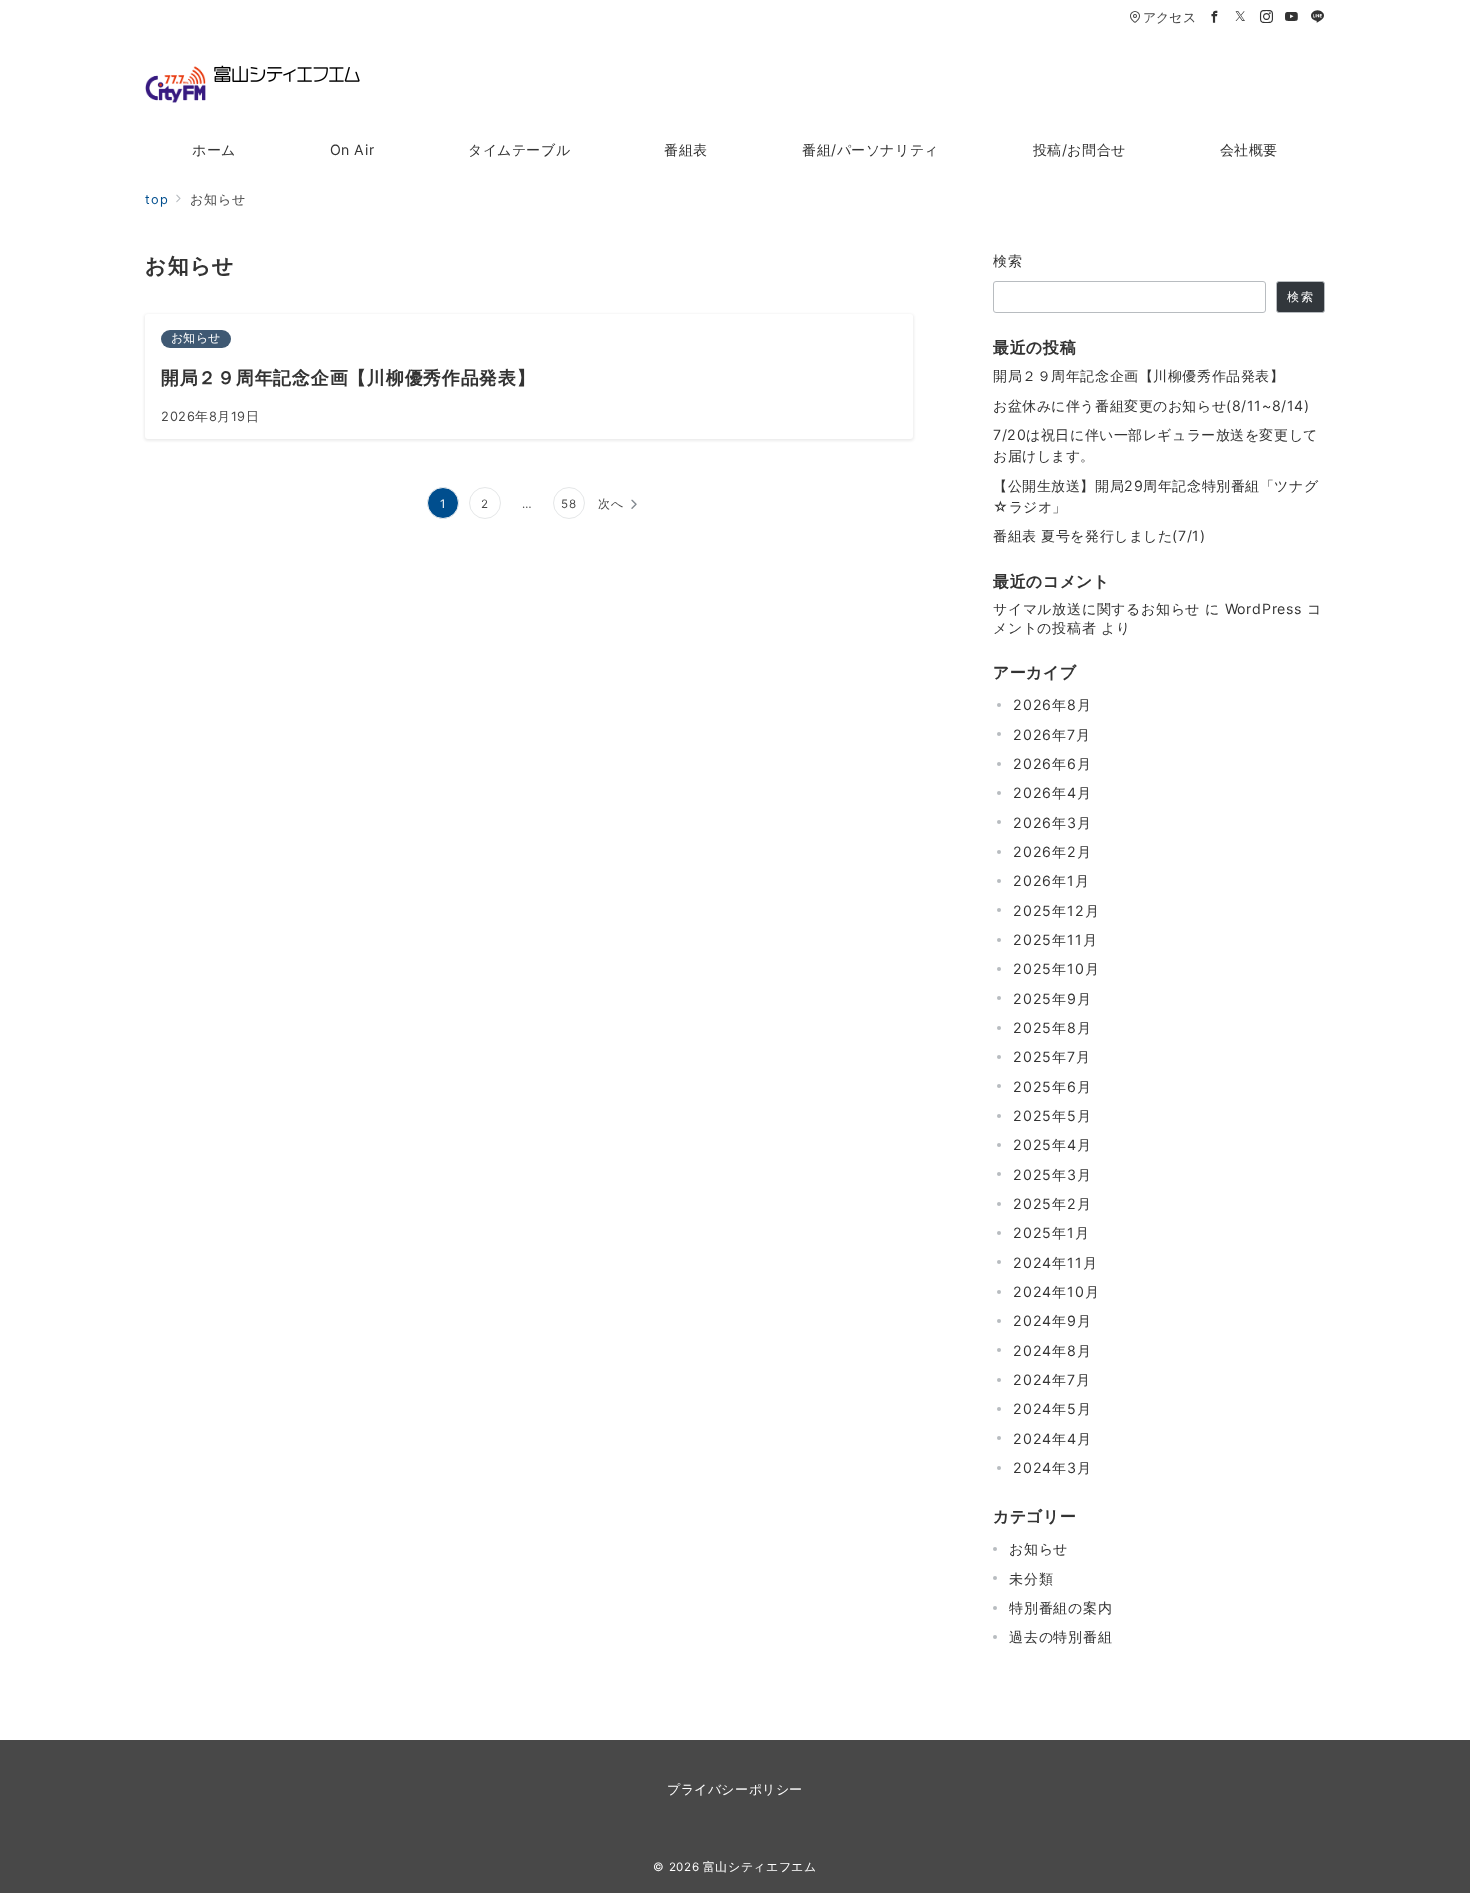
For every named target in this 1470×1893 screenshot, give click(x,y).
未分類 (1031, 1578)
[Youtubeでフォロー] (1292, 17)
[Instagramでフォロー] (1267, 17)
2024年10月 (1056, 1291)
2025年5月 (1052, 1115)
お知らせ (1038, 1548)
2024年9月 (1052, 1320)
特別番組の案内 (1061, 1607)
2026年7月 (1052, 734)
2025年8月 (1052, 1027)
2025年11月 (1055, 939)
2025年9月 (1052, 998)
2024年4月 (1052, 1438)
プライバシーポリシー (734, 1789)
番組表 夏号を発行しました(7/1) (1099, 535)
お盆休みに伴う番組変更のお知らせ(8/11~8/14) (1151, 405)
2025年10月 (1056, 968)
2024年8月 (1052, 1350)
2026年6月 (1052, 763)
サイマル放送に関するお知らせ (1096, 608)
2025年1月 (1051, 1232)
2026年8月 (1052, 704)
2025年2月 (1052, 1203)
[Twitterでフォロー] (1241, 17)
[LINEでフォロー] (1318, 17)
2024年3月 (1052, 1467)
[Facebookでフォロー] (1215, 17)
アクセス (1169, 17)
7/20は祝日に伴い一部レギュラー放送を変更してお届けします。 (1155, 445)
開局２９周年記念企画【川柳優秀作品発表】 (1138, 375)
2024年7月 (1052, 1379)
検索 (1008, 260)
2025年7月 (1052, 1056)
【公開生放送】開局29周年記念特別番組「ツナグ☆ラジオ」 (1155, 496)
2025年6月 (1052, 1086)
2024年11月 (1055, 1262)
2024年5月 (1052, 1408)
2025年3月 (1052, 1174)
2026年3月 (1052, 822)
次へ (611, 504)
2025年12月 (1056, 910)
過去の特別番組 (1061, 1636)
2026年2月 (1052, 851)
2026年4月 (1052, 792)
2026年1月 (1051, 880)
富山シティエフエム (760, 1867)
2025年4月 (1052, 1144)
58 (569, 504)
